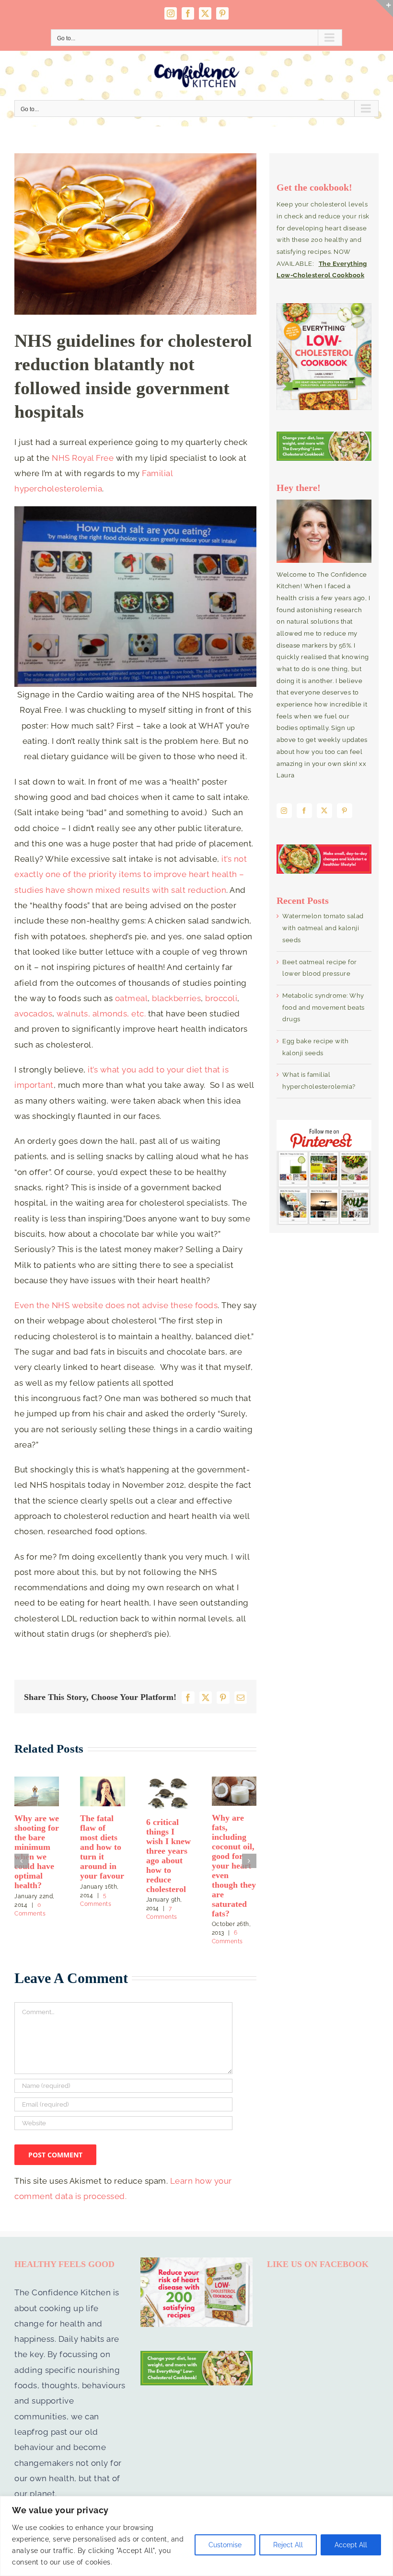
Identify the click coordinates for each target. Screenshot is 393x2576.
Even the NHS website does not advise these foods (116, 1305)
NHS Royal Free (83, 458)
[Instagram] (284, 811)
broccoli (221, 998)
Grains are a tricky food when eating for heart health (34, 1841)
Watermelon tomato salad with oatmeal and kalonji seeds (323, 928)
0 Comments (41, 1885)
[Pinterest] (345, 811)
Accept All (351, 2545)
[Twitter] (324, 811)
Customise (225, 2545)
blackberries (176, 998)
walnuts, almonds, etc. (102, 1014)
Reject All (288, 2545)
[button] (22, 1847)
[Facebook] (304, 811)
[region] (196, 2536)
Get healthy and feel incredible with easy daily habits (102, 1837)
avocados (33, 1014)
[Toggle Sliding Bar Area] (384, 9)
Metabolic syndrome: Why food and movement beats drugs (168, 1840)
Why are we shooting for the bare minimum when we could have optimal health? (234, 1852)
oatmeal (132, 998)
